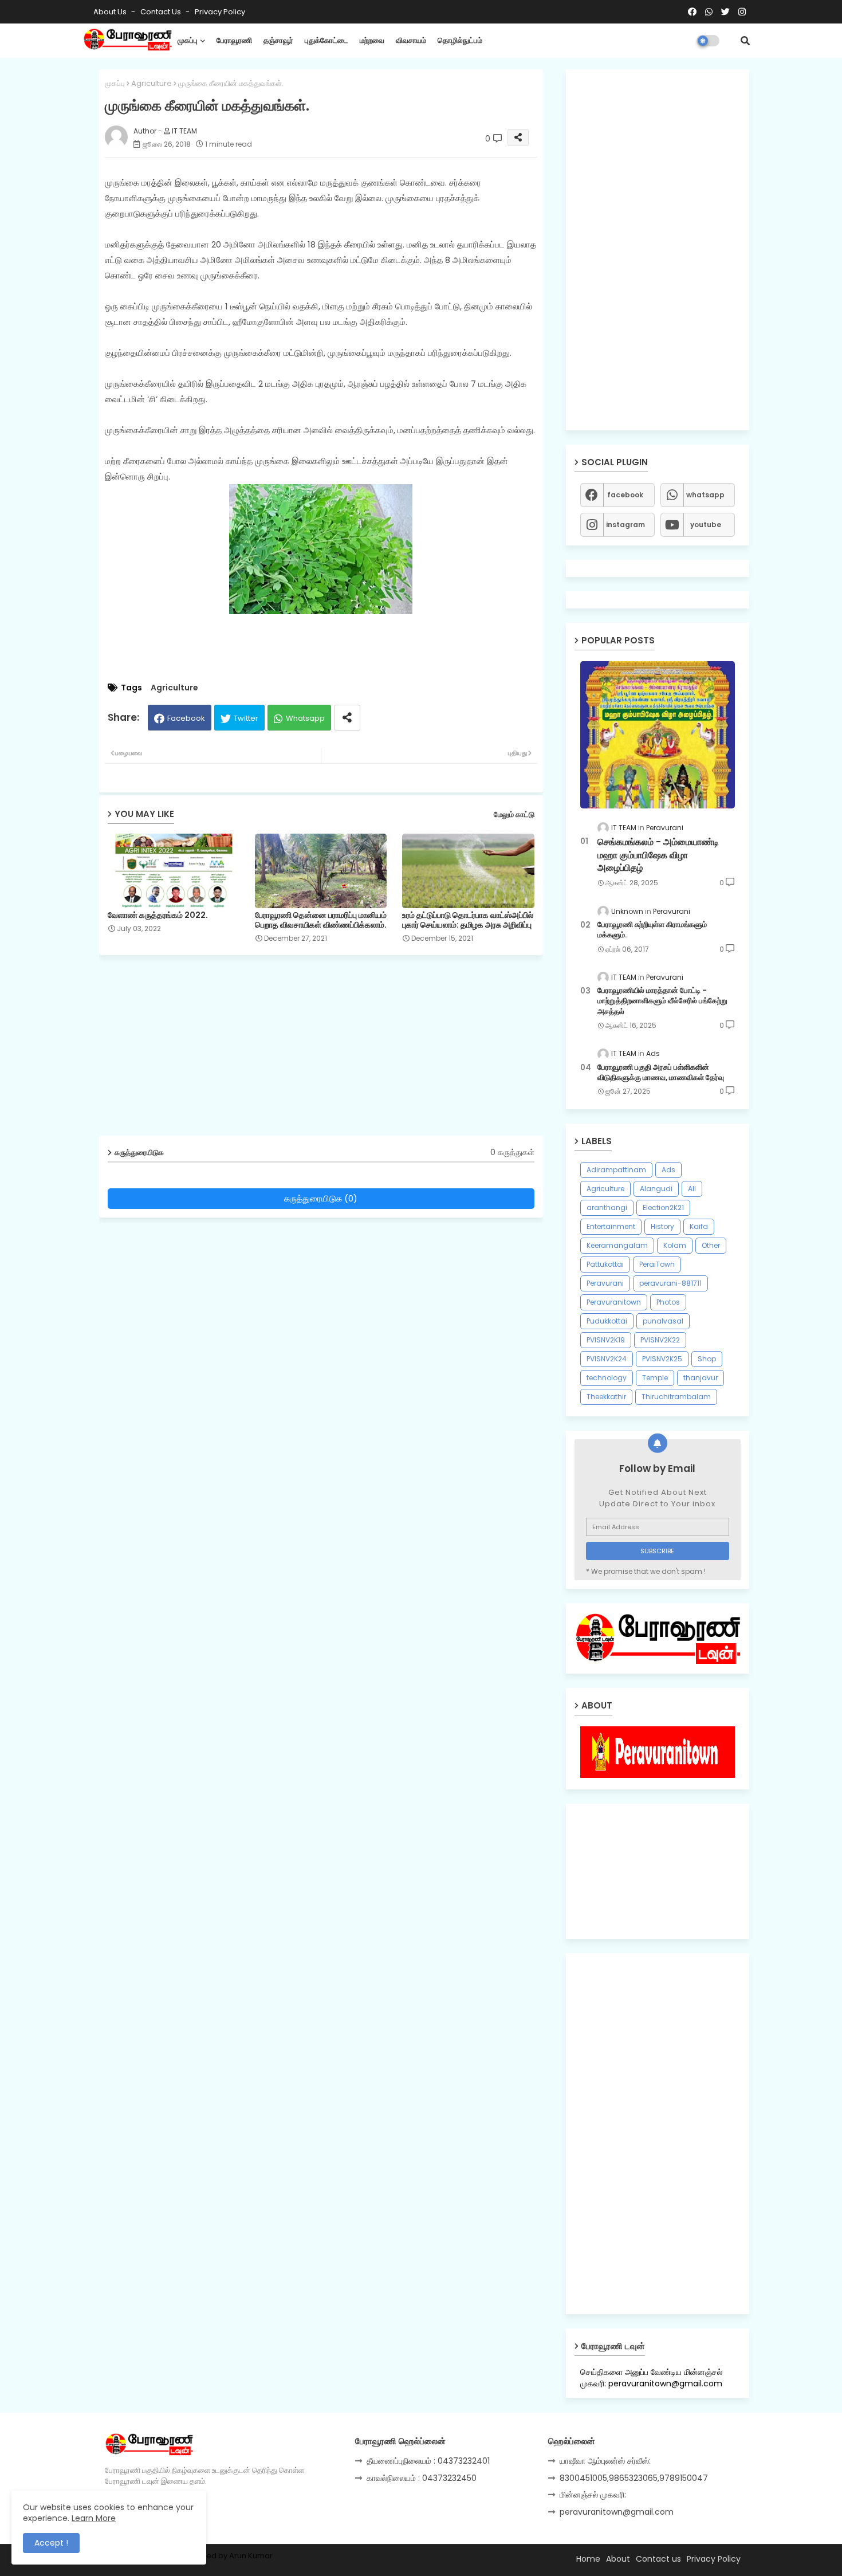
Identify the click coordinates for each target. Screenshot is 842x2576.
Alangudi (656, 1189)
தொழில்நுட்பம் (460, 40)
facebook (625, 495)
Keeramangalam (617, 1245)
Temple (655, 1378)
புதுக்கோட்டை (326, 40)
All (692, 1189)
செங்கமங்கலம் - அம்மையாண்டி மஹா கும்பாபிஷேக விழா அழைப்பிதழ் (658, 855)
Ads (668, 1170)
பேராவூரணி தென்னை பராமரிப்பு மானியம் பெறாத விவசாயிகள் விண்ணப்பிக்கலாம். (321, 920)
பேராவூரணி (234, 40)
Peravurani (605, 1283)
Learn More (94, 2518)
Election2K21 (663, 1207)
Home (588, 2559)
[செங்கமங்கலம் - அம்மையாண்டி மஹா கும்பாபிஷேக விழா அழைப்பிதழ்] (658, 735)
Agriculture (152, 83)
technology (607, 1378)
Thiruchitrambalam (676, 1397)
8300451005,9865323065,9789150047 (634, 2478)
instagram (625, 525)
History (662, 1226)
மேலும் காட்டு (514, 814)
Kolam (675, 1245)
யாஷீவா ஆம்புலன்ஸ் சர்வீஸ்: (605, 2461)
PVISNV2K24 (607, 1359)
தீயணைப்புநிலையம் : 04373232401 (428, 2461)
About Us (111, 12)
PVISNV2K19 (606, 1340)
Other (711, 1245)
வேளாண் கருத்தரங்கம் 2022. (158, 915)
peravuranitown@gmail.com (617, 2512)
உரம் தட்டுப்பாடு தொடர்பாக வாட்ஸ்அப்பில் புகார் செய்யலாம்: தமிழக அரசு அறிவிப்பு (468, 920)
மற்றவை (372, 40)
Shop (707, 1359)
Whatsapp (305, 718)
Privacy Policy (220, 12)
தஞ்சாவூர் (278, 40)
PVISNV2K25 (662, 1359)
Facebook (186, 718)
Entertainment (611, 1226)
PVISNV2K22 (660, 1340)
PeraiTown (657, 1264)
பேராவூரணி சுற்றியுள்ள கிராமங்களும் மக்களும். (652, 930)
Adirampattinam (616, 1170)
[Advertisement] (330, 1050)
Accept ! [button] (51, 2543)
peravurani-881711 (670, 1283)
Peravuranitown (614, 1302)
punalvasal (663, 1321)
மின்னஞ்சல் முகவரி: (593, 2495)
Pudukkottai (607, 1321)
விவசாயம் (411, 40)
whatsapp (705, 495)
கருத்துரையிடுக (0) (321, 1198)
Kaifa (699, 1226)
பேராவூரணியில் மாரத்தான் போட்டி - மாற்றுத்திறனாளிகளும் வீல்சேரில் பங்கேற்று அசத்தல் (662, 1001)
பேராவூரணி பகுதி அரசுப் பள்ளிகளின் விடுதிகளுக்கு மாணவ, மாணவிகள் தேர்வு (661, 1073)
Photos (668, 1302)
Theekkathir (606, 1397)
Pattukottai (605, 1264)
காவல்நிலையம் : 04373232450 (422, 2478)
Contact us (162, 12)
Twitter (246, 718)
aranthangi (607, 1207)
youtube (706, 525)
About (618, 2559)
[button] (745, 41)
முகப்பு (188, 40)
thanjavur (701, 1378)
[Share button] (347, 718)
